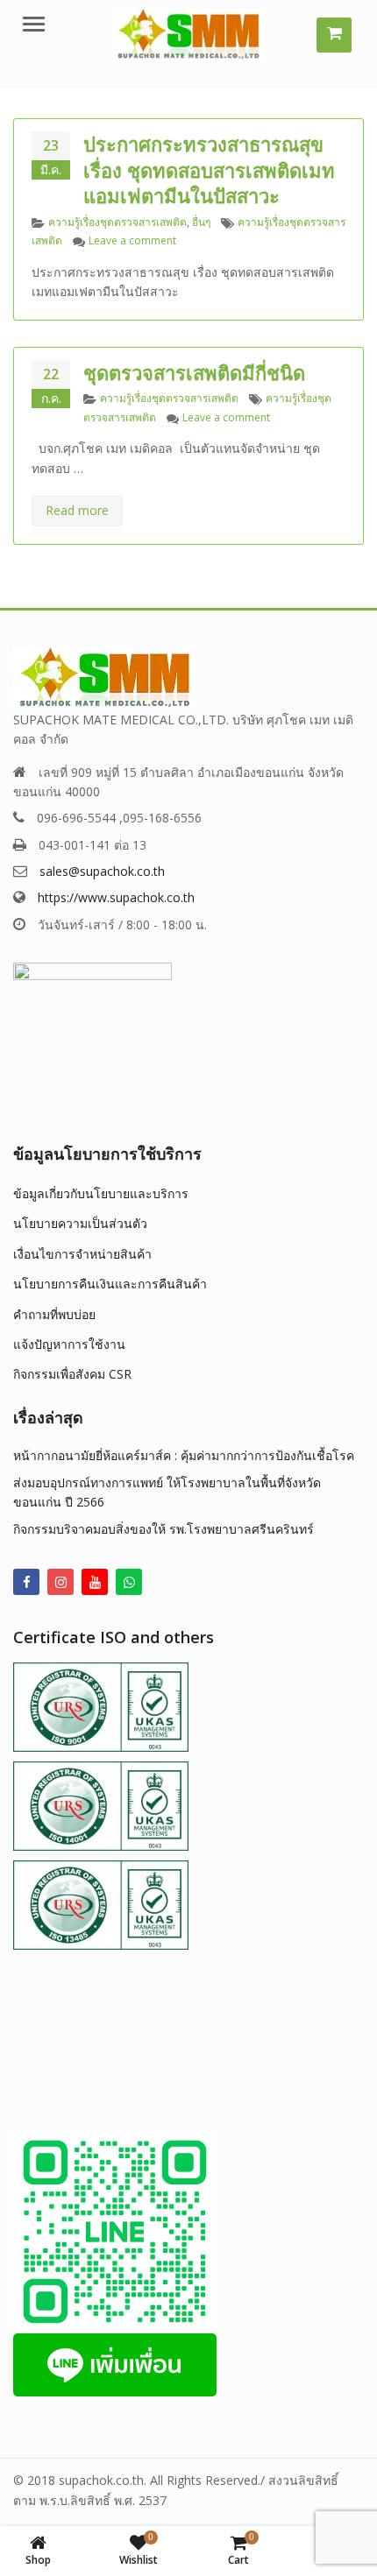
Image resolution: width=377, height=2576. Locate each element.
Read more (77, 510)
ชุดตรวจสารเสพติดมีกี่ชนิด (194, 372)
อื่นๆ (201, 222)
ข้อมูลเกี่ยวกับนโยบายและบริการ (101, 1193)
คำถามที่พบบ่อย (54, 1314)
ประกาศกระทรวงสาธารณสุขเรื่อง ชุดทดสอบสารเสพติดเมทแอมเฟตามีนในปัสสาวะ (209, 170)
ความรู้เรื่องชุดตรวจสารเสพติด (117, 222)
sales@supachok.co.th (102, 871)
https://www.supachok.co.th (116, 897)
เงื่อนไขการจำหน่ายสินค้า (82, 1254)
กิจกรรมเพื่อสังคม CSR (72, 1374)
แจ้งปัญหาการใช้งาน (69, 1344)
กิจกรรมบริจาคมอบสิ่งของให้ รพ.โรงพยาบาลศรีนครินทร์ (164, 1529)
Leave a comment (132, 240)
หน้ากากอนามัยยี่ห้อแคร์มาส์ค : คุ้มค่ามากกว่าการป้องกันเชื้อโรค (184, 1455)
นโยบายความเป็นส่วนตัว (80, 1223)
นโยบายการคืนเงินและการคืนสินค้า (110, 1284)
